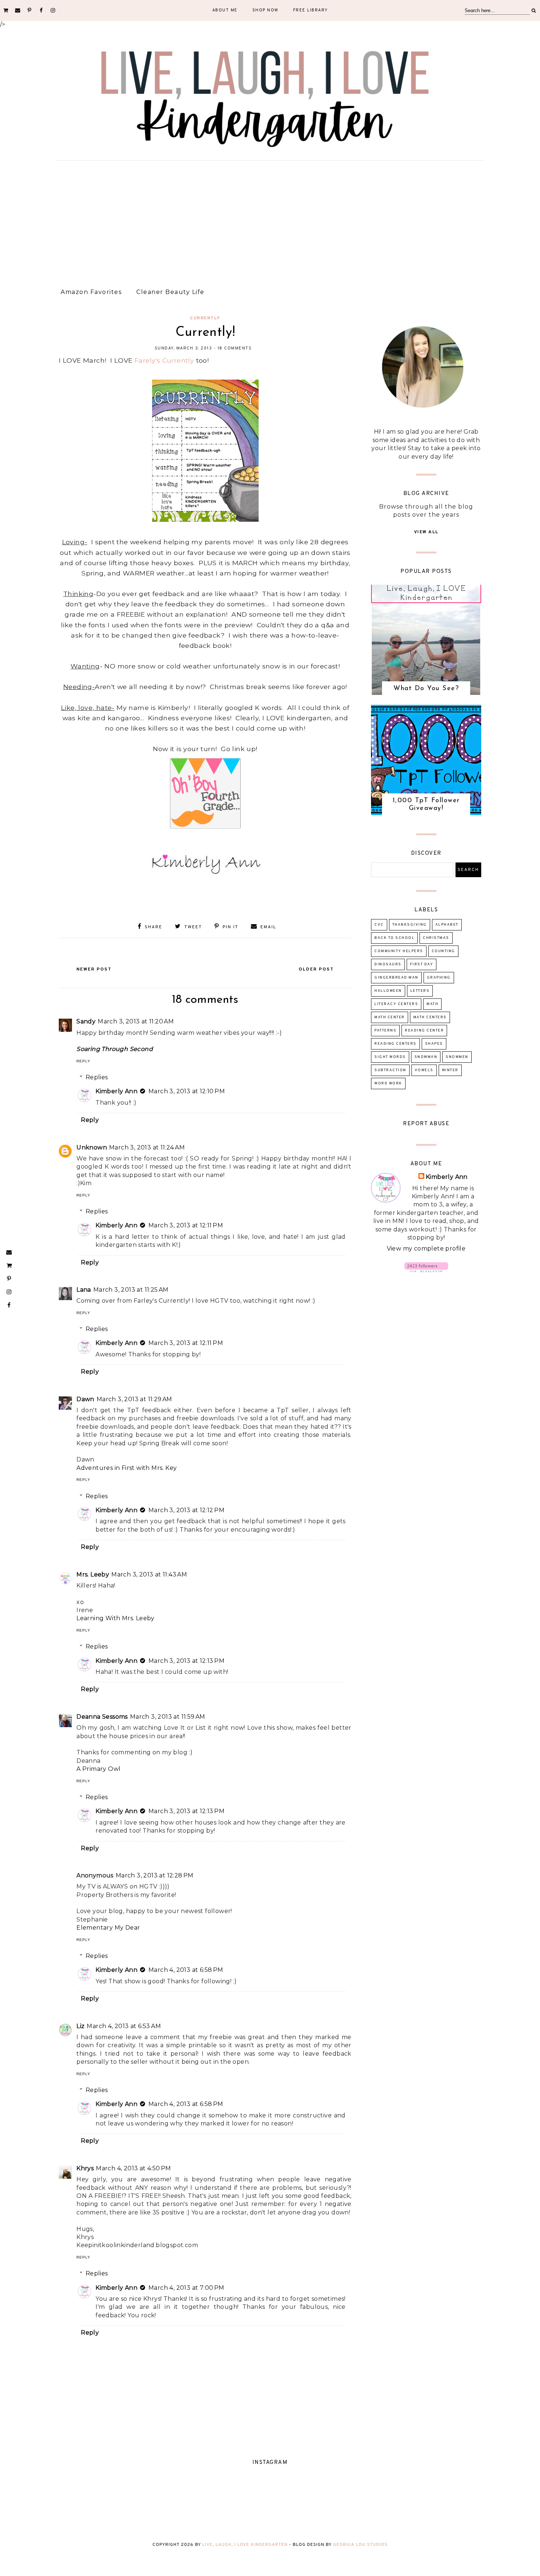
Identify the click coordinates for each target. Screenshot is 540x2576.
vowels (424, 1070)
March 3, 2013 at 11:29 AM (134, 1399)
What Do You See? (426, 689)
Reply (83, 1061)
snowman (426, 1057)
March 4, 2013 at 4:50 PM (134, 2168)
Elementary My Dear (108, 1928)
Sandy (86, 1021)
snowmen (457, 1057)
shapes (434, 1044)
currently (205, 318)
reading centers (395, 1044)
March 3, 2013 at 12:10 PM (187, 1091)
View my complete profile (426, 1248)
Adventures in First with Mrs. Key (127, 1468)
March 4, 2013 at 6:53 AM (124, 2026)
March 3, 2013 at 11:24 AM (147, 1147)
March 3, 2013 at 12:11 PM (186, 1225)
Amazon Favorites (91, 292)
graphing (439, 978)
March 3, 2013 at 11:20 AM (136, 1021)
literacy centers (396, 1004)
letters (420, 991)
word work (388, 1084)
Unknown (92, 1147)
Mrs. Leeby (93, 1574)
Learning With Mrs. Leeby (116, 1618)
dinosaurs (388, 964)
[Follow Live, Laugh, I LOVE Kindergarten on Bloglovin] (426, 1270)
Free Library (311, 10)
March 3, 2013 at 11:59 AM (168, 1717)
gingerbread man (396, 978)
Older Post (316, 969)
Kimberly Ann (116, 1091)
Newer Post (94, 969)
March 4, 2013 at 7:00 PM (186, 2288)
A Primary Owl (98, 1769)
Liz (80, 2026)
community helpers (399, 951)
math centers (430, 1017)
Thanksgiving (410, 925)
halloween (388, 991)
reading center (424, 1031)
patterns (385, 1031)
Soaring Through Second (115, 1049)
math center (390, 1017)
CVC (379, 925)
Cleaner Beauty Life (170, 292)
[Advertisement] (270, 221)
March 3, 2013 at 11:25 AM (131, 1290)
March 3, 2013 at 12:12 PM (186, 1510)
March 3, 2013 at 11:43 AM (149, 1574)
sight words (390, 1057)
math (432, 1004)
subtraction (390, 1070)
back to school (394, 938)
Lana (84, 1290)
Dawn (85, 1399)
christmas (436, 938)
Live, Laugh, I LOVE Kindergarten (245, 2545)
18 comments (235, 348)
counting (443, 951)
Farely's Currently (164, 360)
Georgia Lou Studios (360, 2545)
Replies (97, 1077)
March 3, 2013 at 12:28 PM (155, 1875)
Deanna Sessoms (102, 1717)
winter (450, 1070)
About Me (225, 10)
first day (422, 964)
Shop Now (265, 10)
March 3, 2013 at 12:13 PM (186, 1661)
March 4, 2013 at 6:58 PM (186, 1970)
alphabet (447, 925)
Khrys (85, 2168)
